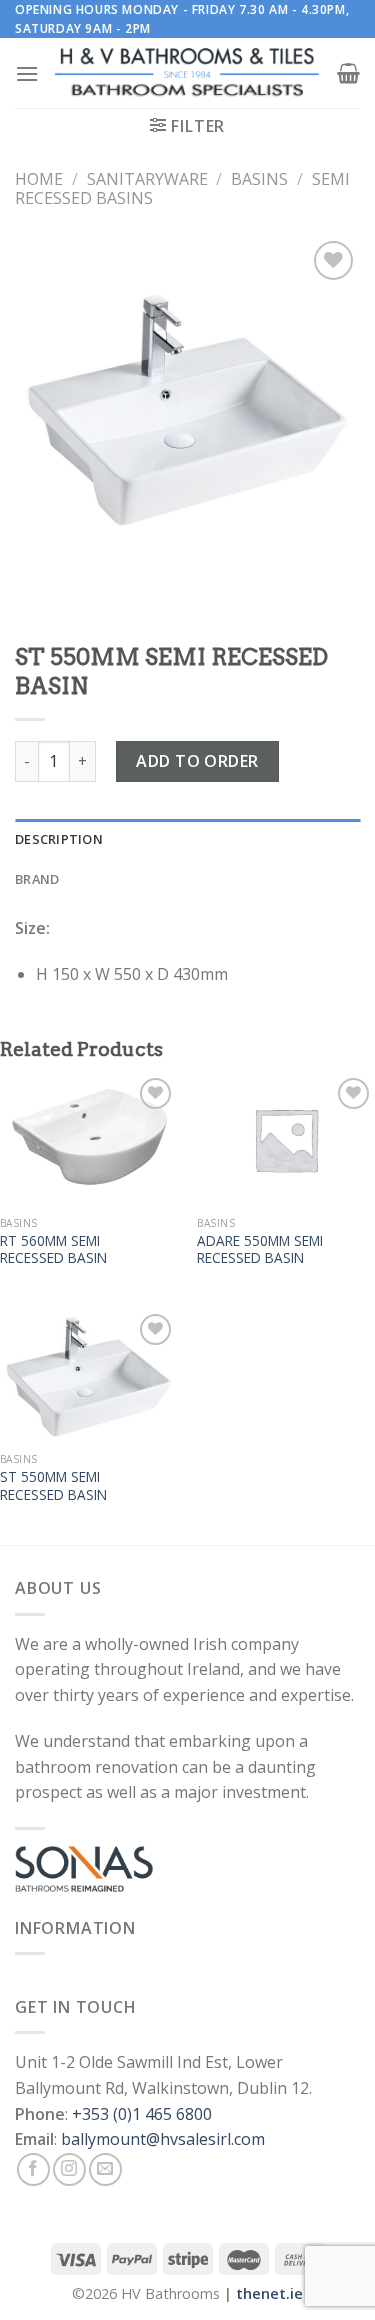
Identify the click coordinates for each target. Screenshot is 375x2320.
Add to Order (197, 761)
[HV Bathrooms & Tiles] (188, 74)
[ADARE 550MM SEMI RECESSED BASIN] (286, 1139)
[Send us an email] (105, 2169)
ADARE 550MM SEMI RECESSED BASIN (260, 1249)
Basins (259, 179)
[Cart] (348, 73)
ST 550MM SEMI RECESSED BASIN (53, 1485)
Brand (37, 879)
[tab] (187, 839)
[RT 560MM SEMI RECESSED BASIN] (89, 1139)
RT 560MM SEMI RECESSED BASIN (53, 1249)
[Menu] (27, 73)
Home (39, 179)
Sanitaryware (147, 179)
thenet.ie (269, 2293)
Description (59, 839)
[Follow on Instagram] (69, 2169)
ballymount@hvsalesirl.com (163, 2139)
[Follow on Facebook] (33, 2169)
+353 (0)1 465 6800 (142, 2114)
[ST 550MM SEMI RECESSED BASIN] (89, 1375)
